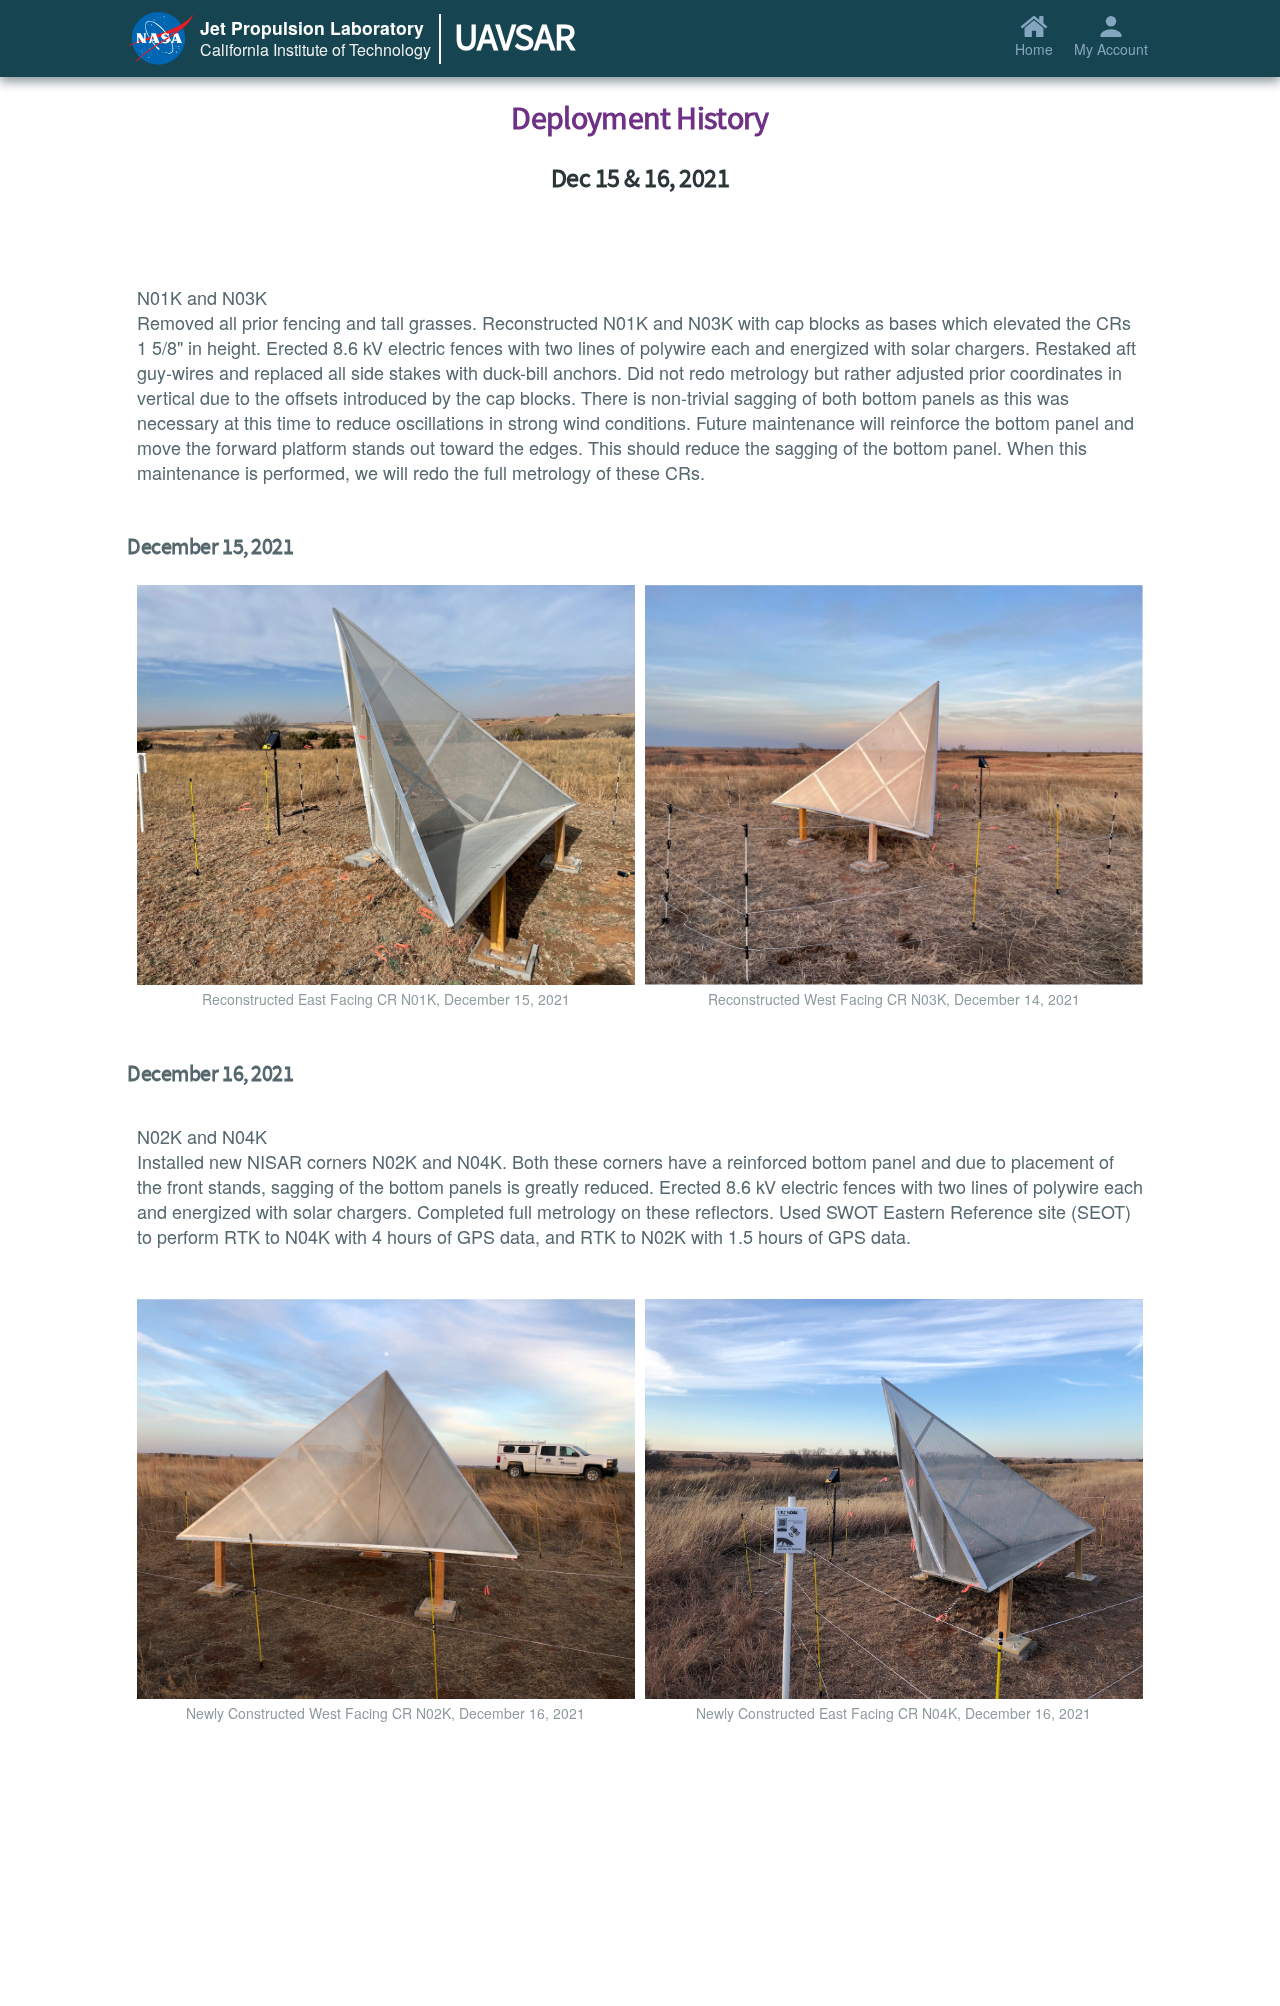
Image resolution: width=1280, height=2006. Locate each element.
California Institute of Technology (315, 49)
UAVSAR (514, 38)
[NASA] (161, 35)
